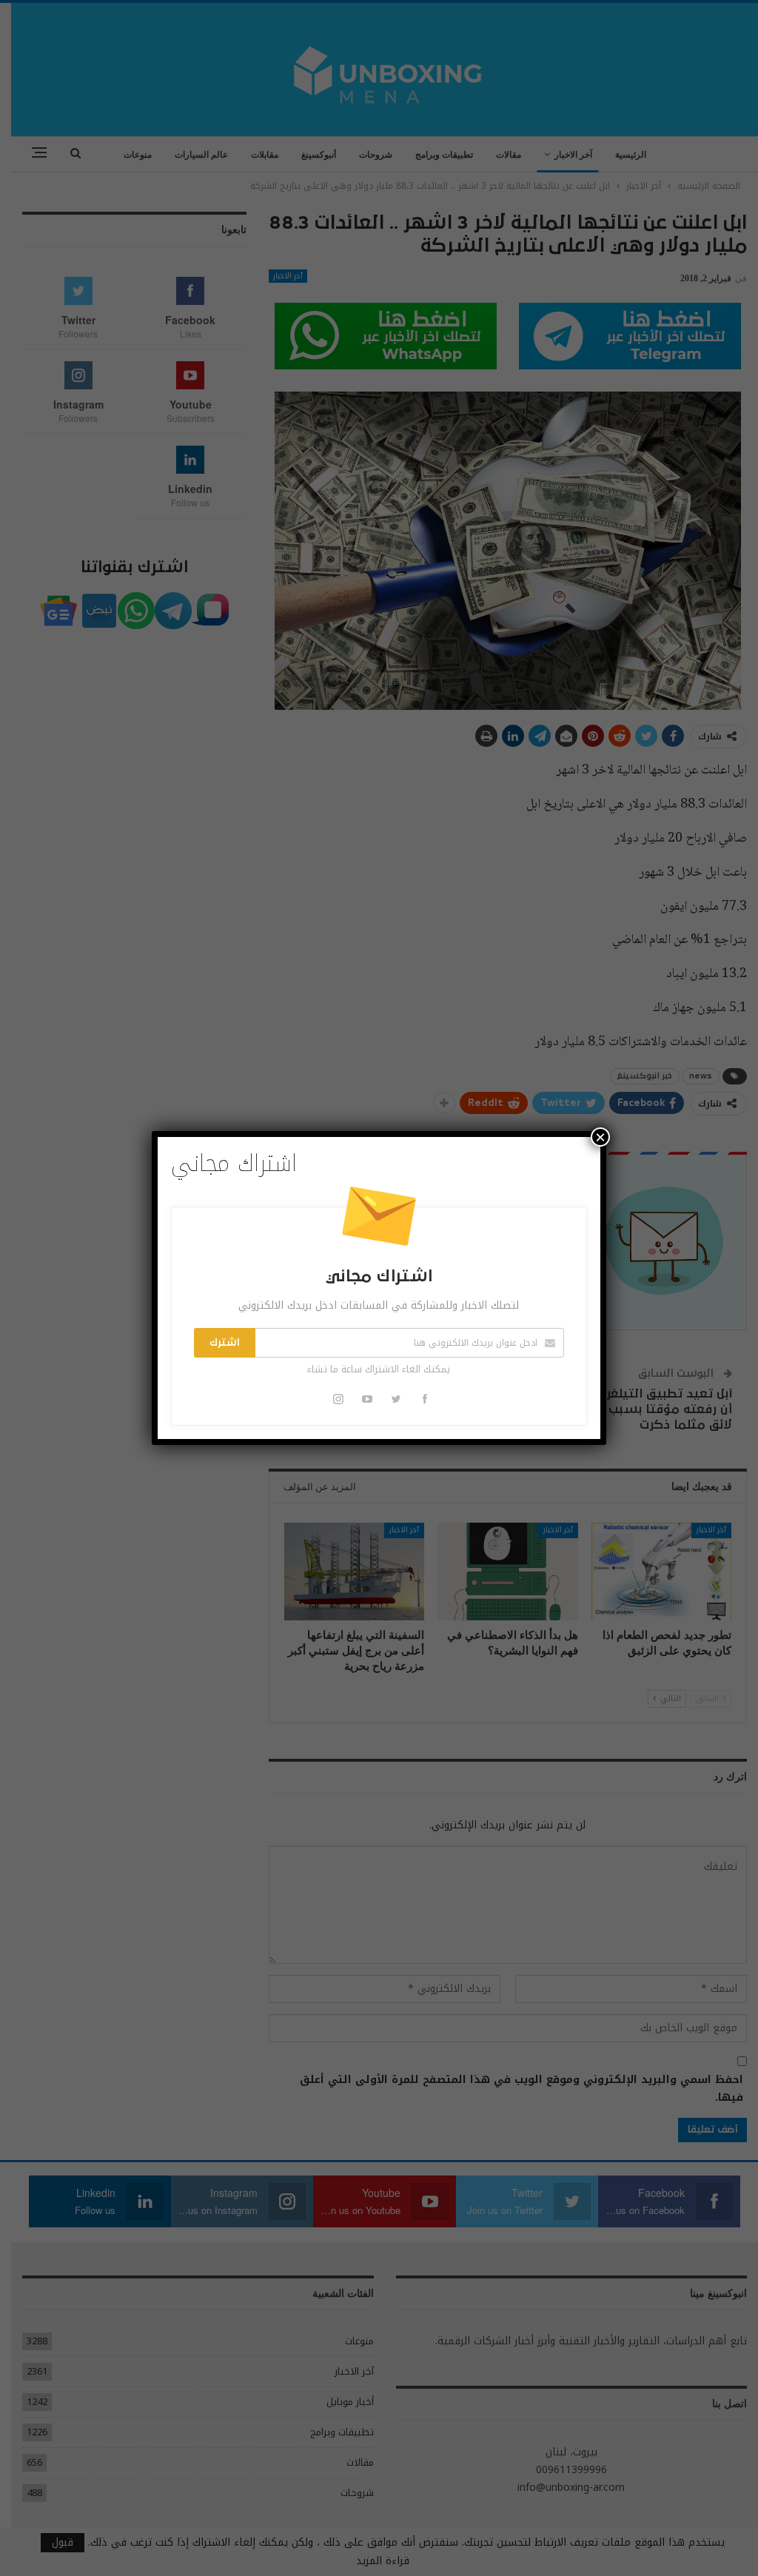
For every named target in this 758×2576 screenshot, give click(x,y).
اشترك (225, 1343)
